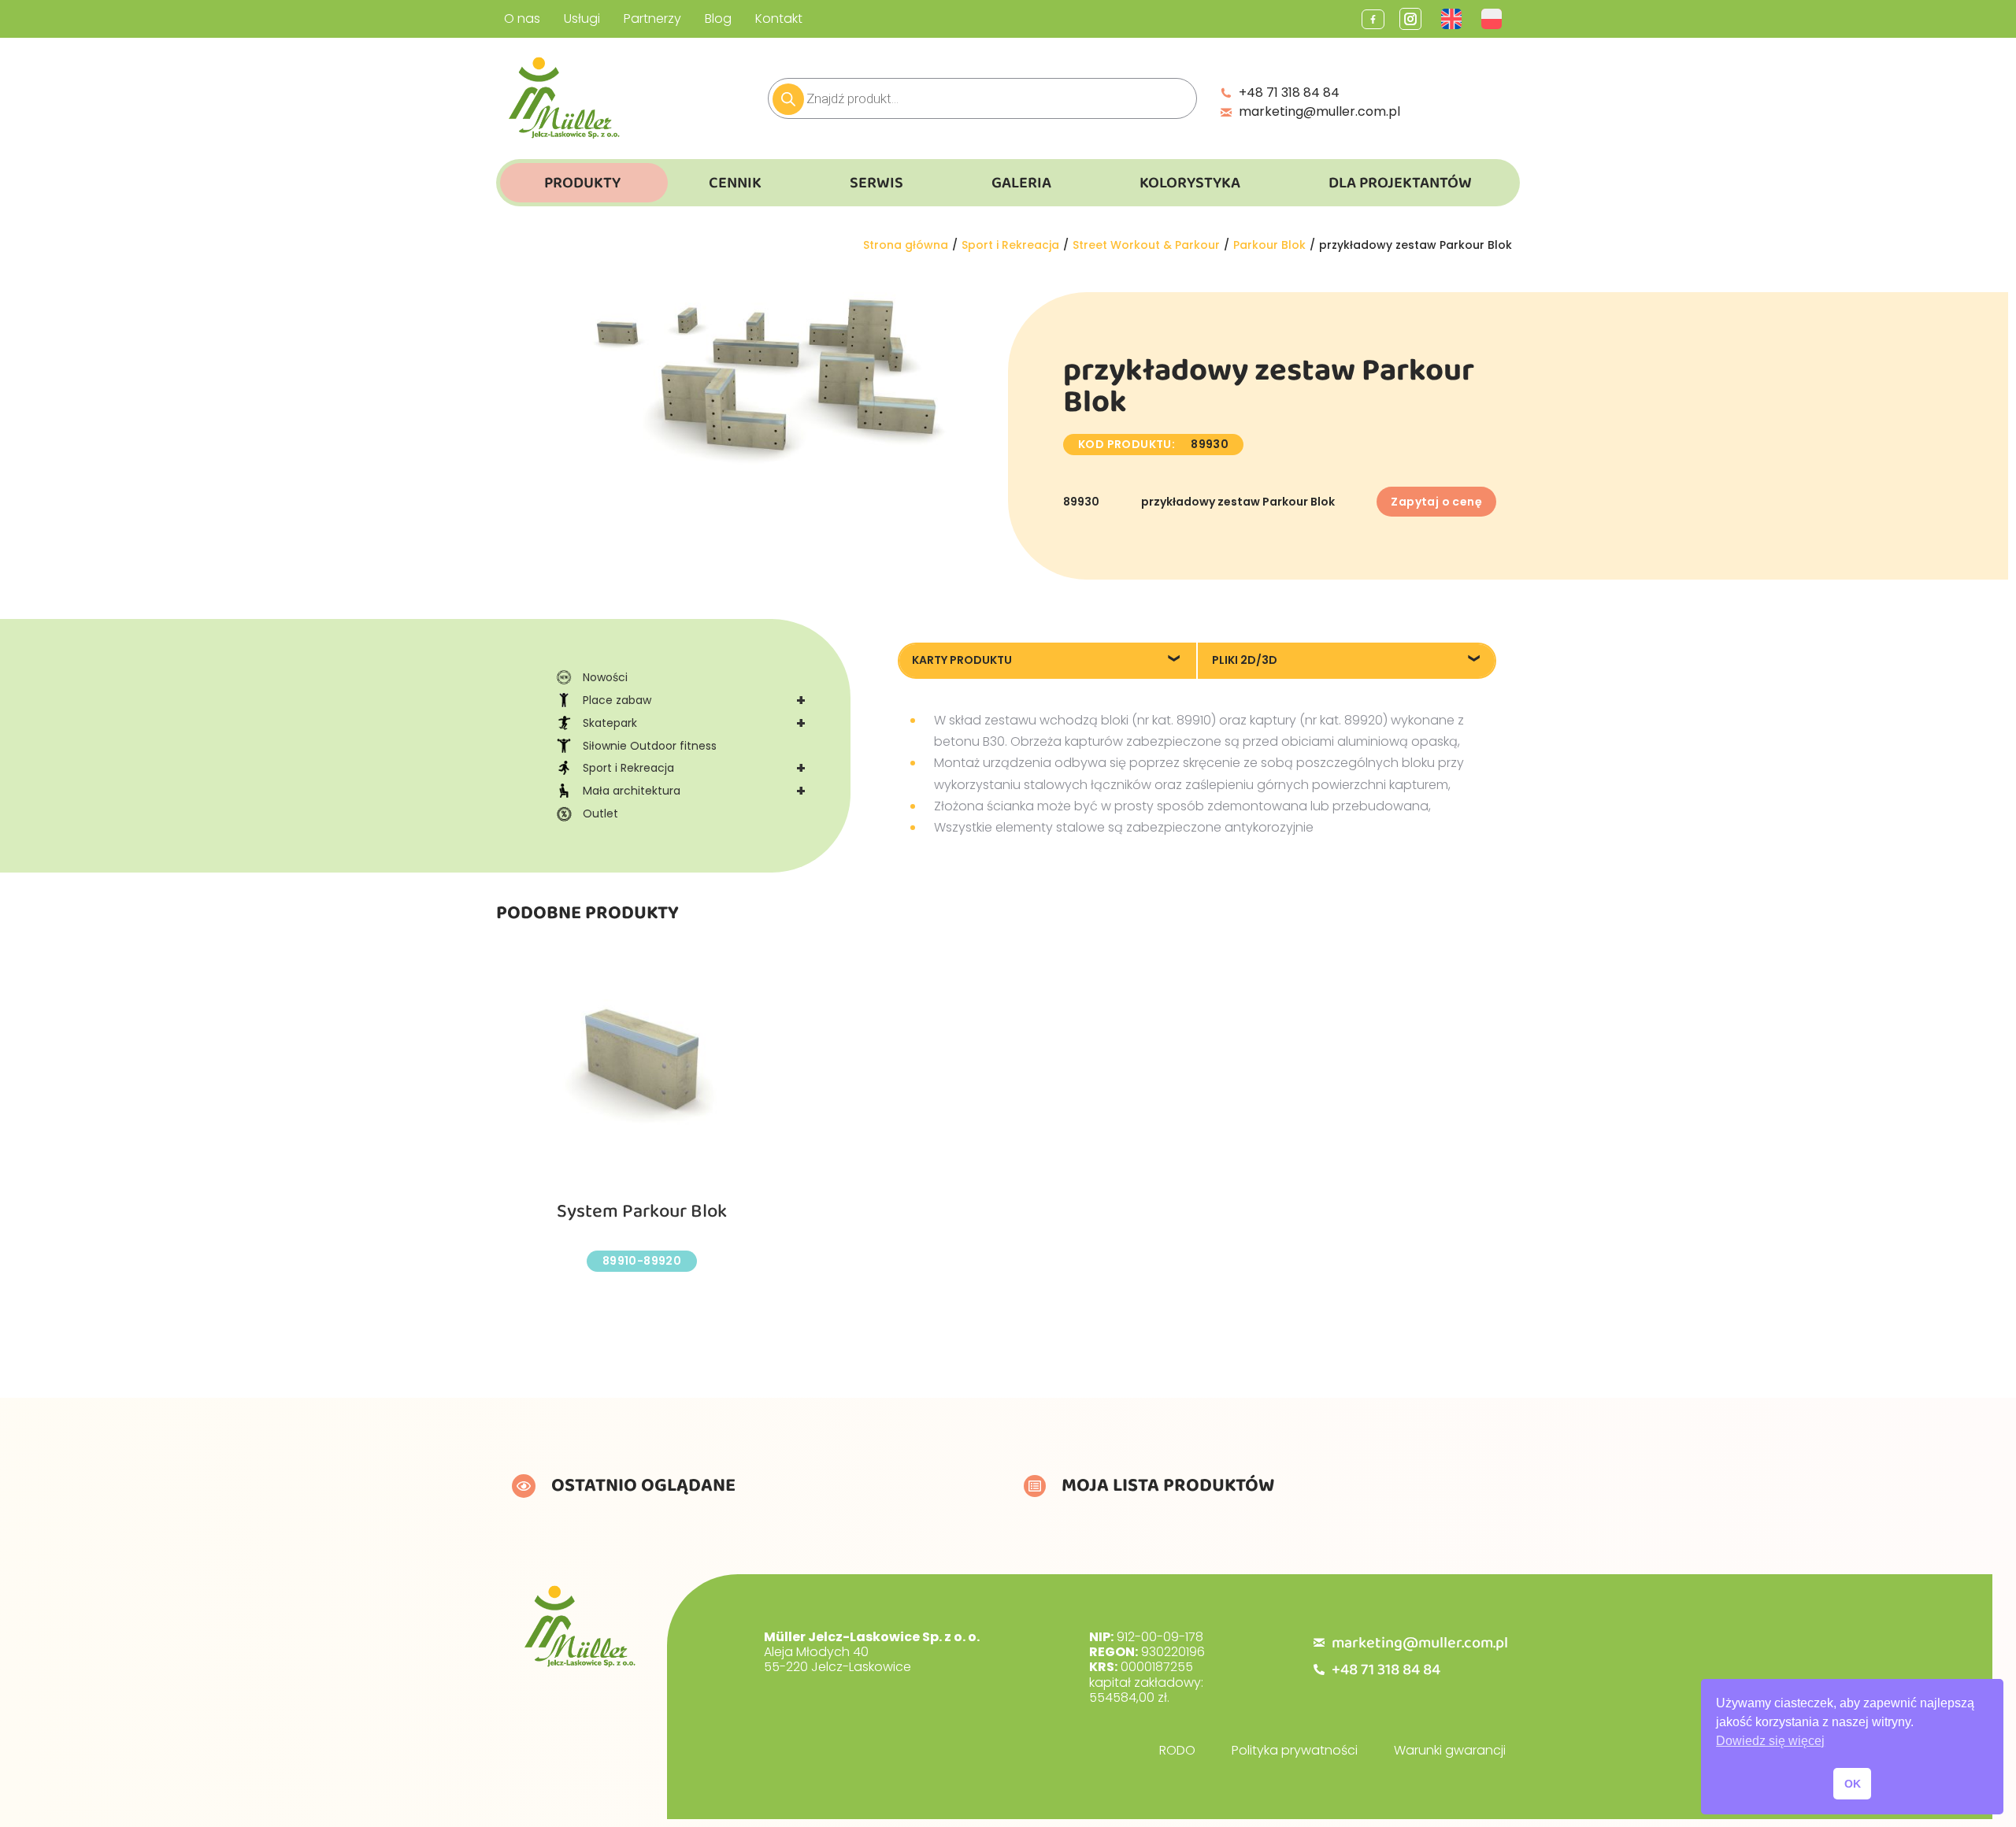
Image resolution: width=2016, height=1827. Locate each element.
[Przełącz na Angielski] (1453, 19)
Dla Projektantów (1400, 183)
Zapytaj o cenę (1436, 502)
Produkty (582, 183)
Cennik (735, 183)
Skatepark (694, 723)
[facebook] (1373, 19)
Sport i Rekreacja (694, 768)
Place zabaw (694, 700)
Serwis (876, 183)
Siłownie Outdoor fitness (650, 746)
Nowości (605, 677)
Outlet (600, 813)
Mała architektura (694, 791)
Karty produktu (962, 660)
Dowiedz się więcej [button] (1770, 1741)
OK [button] (1853, 1784)
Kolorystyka (1190, 183)
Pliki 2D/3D (1245, 660)
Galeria (1021, 183)
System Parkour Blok (642, 1212)
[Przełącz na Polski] (1493, 19)
